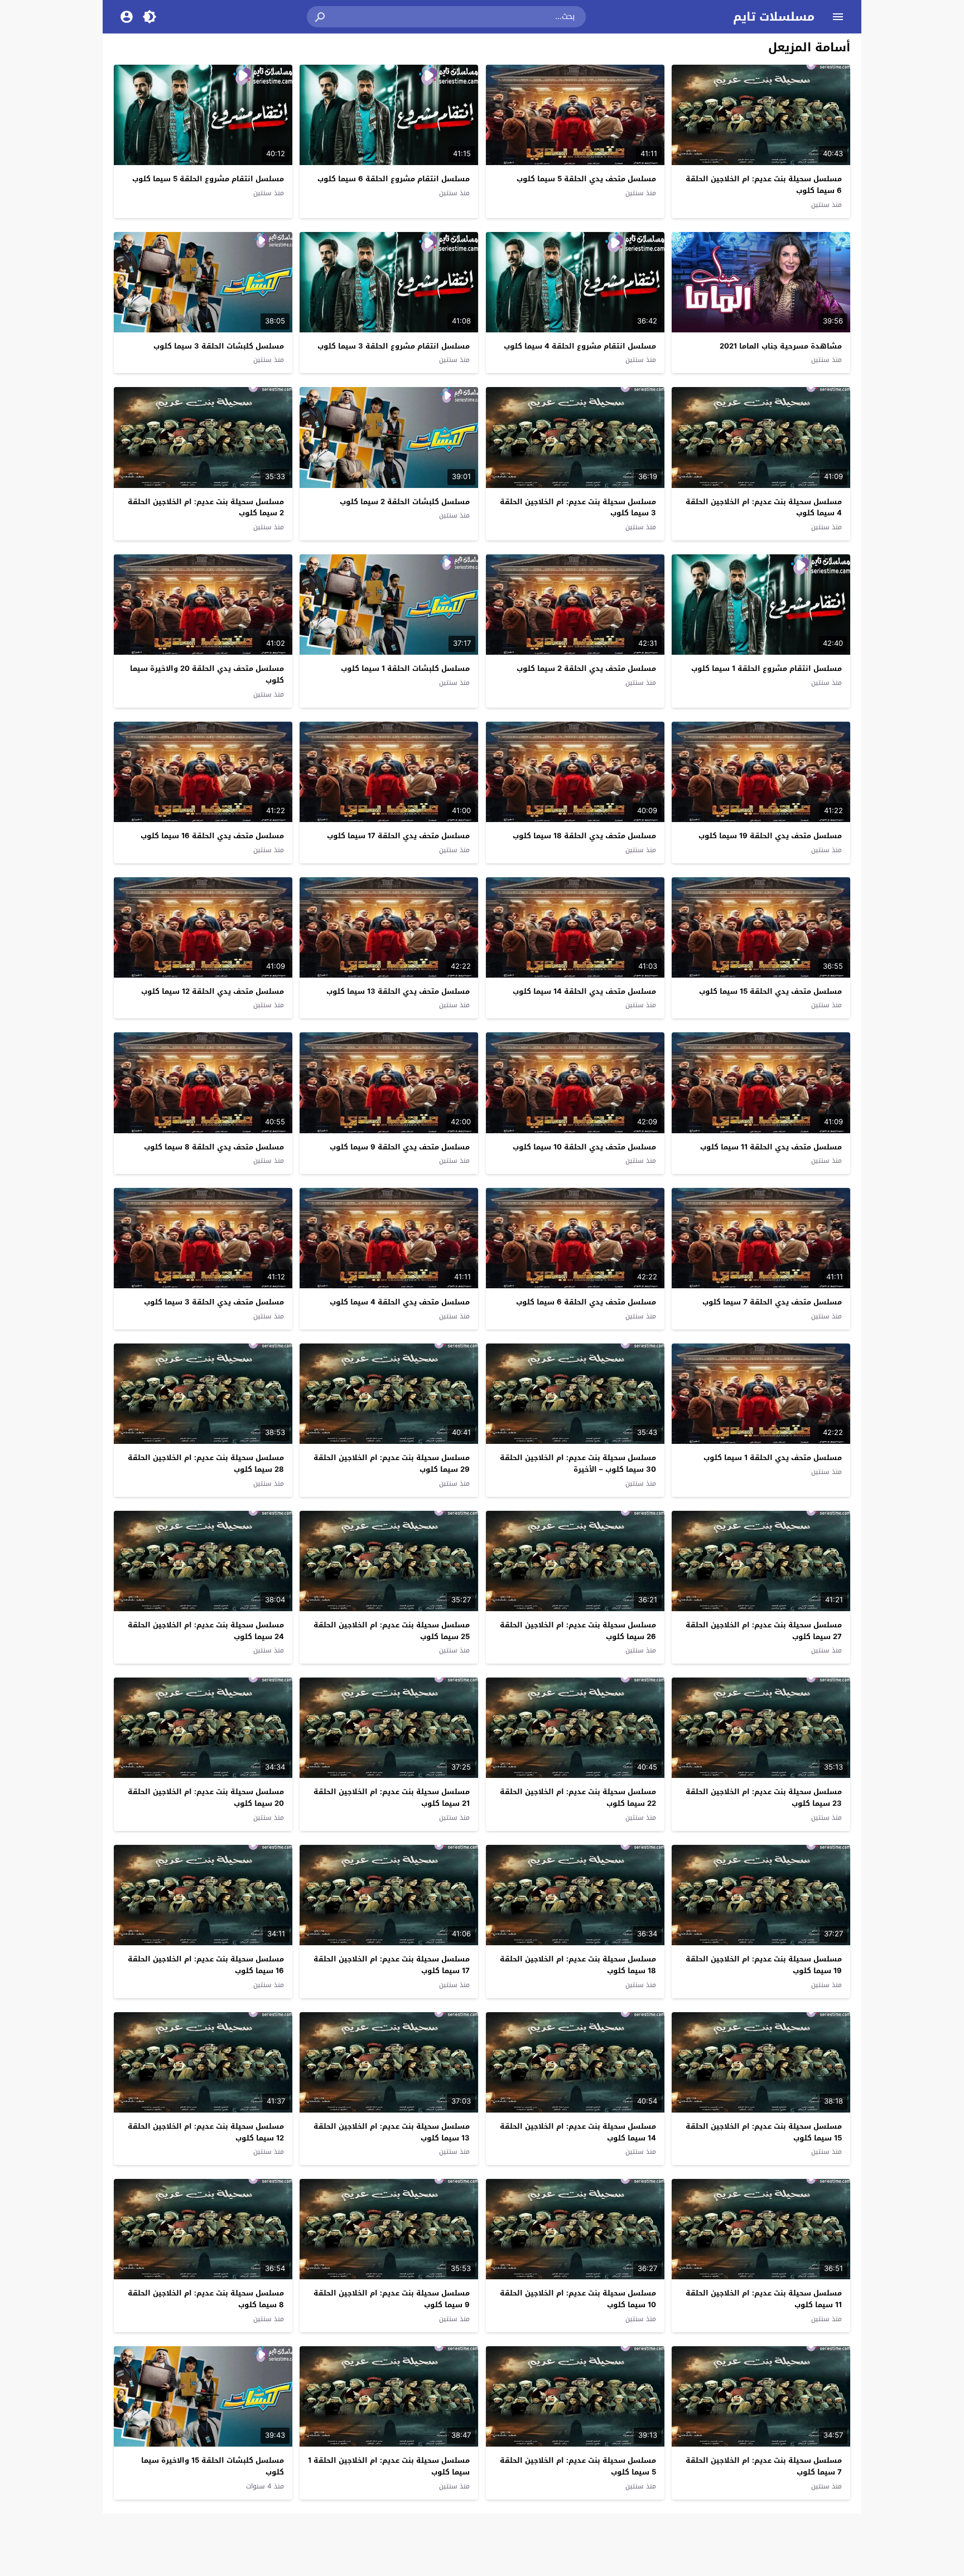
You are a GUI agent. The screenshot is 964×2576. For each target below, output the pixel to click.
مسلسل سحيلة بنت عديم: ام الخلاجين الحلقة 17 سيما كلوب (392, 1965)
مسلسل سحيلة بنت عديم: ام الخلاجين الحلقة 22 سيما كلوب (578, 1797)
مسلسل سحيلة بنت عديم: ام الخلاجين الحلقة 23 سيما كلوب (764, 1797)
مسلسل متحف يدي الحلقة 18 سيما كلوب (584, 836)
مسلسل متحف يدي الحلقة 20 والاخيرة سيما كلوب (207, 674)
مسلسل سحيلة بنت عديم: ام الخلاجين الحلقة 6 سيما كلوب (764, 185)
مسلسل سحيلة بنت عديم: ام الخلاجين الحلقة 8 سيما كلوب (206, 2299)
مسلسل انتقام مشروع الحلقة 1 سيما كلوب (767, 668)
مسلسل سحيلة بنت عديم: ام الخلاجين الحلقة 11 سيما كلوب (764, 2299)
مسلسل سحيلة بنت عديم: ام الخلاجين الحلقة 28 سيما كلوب (206, 1463)
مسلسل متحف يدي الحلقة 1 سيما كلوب (773, 1458)
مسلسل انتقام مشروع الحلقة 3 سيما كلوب (394, 346)
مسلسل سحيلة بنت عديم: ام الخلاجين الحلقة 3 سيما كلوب (578, 508)
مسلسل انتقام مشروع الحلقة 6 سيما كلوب (394, 179)
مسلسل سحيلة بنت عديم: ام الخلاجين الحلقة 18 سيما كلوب (578, 1965)
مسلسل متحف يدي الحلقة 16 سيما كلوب (212, 836)
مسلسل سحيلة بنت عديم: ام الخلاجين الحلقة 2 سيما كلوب (206, 508)
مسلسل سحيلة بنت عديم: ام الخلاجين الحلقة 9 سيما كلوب (392, 2299)
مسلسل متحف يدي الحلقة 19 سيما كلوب (770, 836)
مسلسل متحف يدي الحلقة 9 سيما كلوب (400, 1147)
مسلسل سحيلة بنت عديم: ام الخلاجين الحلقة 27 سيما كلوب (764, 1631)
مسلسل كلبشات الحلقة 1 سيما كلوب (405, 668)
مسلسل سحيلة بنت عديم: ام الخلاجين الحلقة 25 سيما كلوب (392, 1631)
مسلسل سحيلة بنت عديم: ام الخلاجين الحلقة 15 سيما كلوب (764, 2132)
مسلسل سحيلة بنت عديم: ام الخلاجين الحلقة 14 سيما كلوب (578, 2132)
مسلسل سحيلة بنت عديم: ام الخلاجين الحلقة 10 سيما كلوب (578, 2299)
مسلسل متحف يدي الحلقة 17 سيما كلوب (398, 836)
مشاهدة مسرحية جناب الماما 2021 (781, 346)
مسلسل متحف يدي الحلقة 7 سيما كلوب (772, 1302)
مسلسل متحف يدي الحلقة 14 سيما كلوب (584, 991)
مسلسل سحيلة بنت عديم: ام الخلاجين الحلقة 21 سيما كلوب (392, 1797)
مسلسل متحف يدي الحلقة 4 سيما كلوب (400, 1302)
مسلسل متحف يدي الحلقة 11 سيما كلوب (771, 1147)
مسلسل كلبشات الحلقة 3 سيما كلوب (219, 346)
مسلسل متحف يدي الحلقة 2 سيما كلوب (586, 668)
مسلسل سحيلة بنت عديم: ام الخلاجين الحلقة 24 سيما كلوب (206, 1631)
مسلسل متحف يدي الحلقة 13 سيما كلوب (398, 991)
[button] (321, 17)
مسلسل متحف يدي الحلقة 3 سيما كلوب (214, 1302)
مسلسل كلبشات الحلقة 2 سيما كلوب (405, 502)
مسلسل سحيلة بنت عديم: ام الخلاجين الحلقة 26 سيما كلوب (578, 1631)
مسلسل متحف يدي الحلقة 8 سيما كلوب (214, 1147)
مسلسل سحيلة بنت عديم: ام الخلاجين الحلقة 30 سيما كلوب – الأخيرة (578, 1463)
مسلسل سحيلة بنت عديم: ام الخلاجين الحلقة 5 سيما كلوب (578, 2466)
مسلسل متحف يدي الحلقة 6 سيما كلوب (586, 1302)
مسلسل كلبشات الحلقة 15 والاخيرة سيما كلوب (213, 2466)
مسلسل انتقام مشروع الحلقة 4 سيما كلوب (580, 346)
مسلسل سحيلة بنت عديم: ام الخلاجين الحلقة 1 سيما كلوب (389, 2466)
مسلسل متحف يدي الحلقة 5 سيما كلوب (586, 179)
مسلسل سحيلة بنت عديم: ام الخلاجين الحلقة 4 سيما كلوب (764, 508)
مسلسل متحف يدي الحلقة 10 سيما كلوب (584, 1147)
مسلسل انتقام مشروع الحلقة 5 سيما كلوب (208, 179)
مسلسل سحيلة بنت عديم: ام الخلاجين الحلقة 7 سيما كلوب (764, 2466)
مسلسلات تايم (774, 17)
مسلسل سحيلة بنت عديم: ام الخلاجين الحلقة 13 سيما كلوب (392, 2132)
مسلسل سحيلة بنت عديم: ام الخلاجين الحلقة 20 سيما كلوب (206, 1797)
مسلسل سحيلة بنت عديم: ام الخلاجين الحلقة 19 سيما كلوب (764, 1965)
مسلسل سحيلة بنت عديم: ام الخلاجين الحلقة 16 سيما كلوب (206, 1965)
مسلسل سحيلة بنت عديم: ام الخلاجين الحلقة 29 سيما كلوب (392, 1463)
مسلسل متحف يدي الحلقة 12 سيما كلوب (213, 991)
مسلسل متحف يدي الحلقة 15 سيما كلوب (770, 991)
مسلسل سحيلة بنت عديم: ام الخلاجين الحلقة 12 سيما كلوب (206, 2132)
